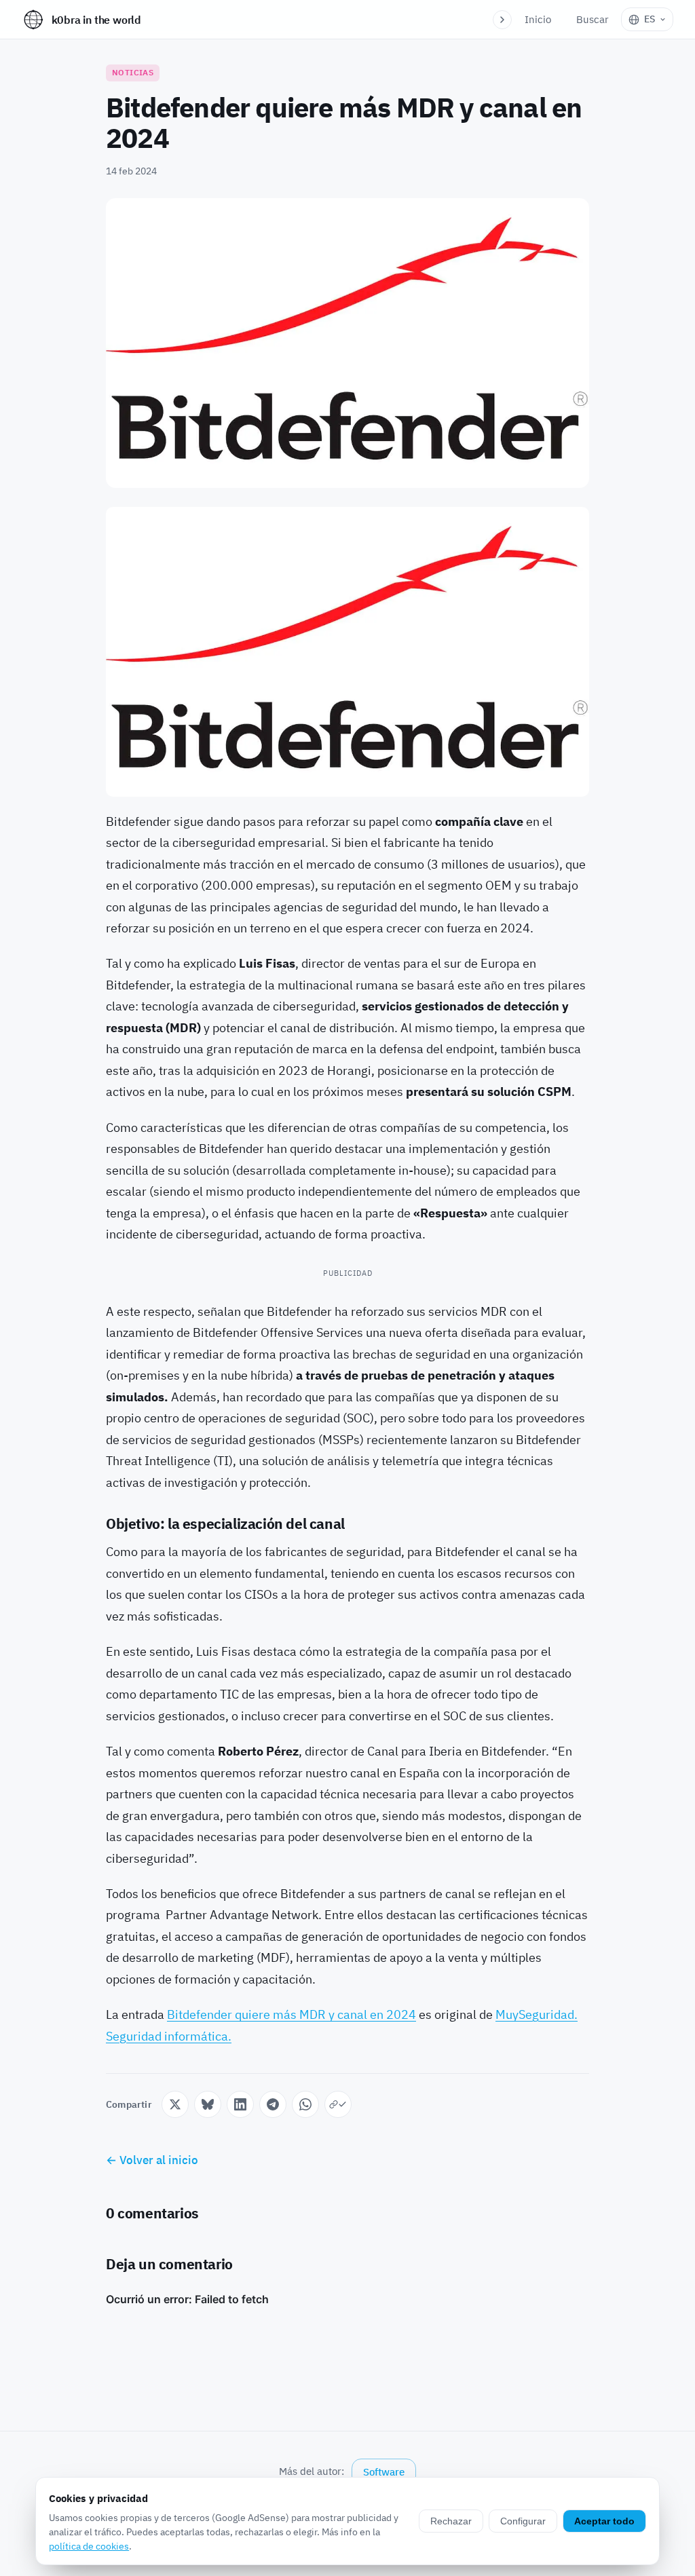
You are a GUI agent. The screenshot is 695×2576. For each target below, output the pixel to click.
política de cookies (89, 2546)
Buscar (593, 19)
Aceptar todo (604, 2521)
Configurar (523, 2521)
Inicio (538, 19)
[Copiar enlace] (338, 2104)
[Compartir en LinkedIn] (240, 2104)
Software (384, 2472)
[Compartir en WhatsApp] (305, 2104)
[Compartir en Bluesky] (208, 2104)
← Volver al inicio (152, 2160)
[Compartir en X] (175, 2104)
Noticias (133, 72)
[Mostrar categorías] (502, 20)
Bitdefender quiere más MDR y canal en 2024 (292, 2014)
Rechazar (451, 2521)
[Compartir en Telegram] (273, 2104)
